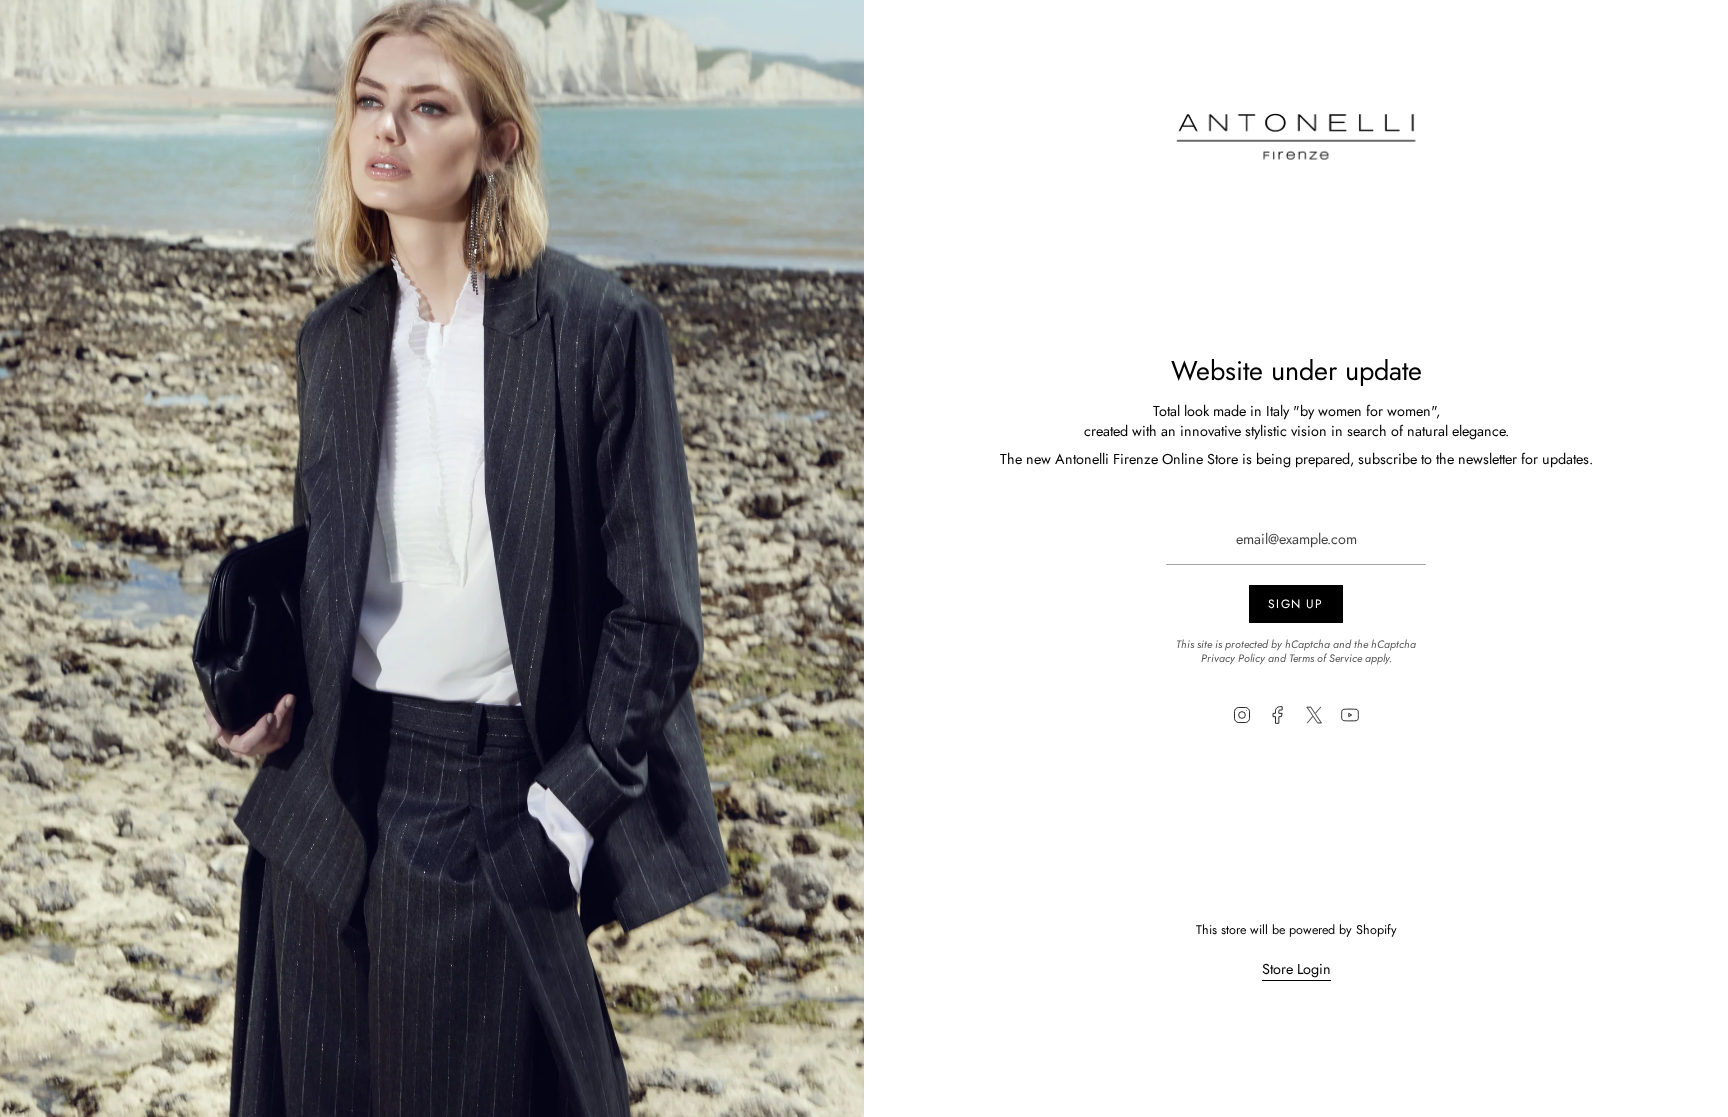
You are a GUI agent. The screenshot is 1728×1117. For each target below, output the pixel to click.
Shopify (1376, 930)
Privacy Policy (1233, 658)
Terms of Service (1325, 658)
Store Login (1296, 969)
